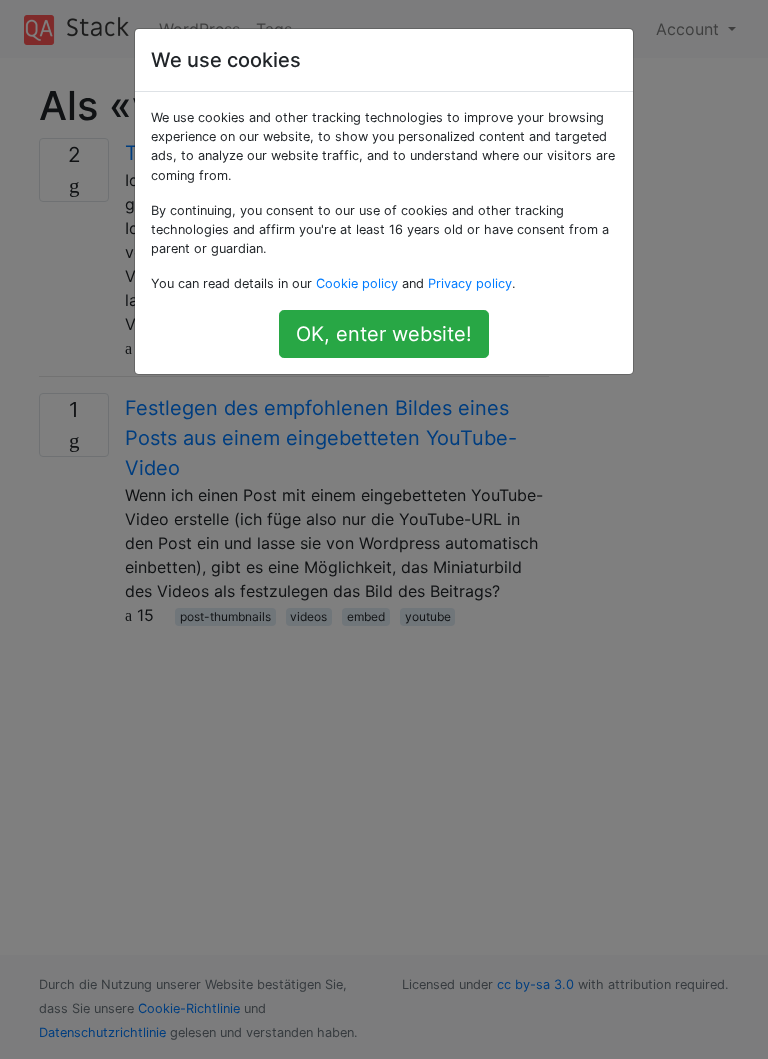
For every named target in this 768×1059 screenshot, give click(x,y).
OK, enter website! (384, 334)
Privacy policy (470, 283)
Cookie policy (357, 283)
